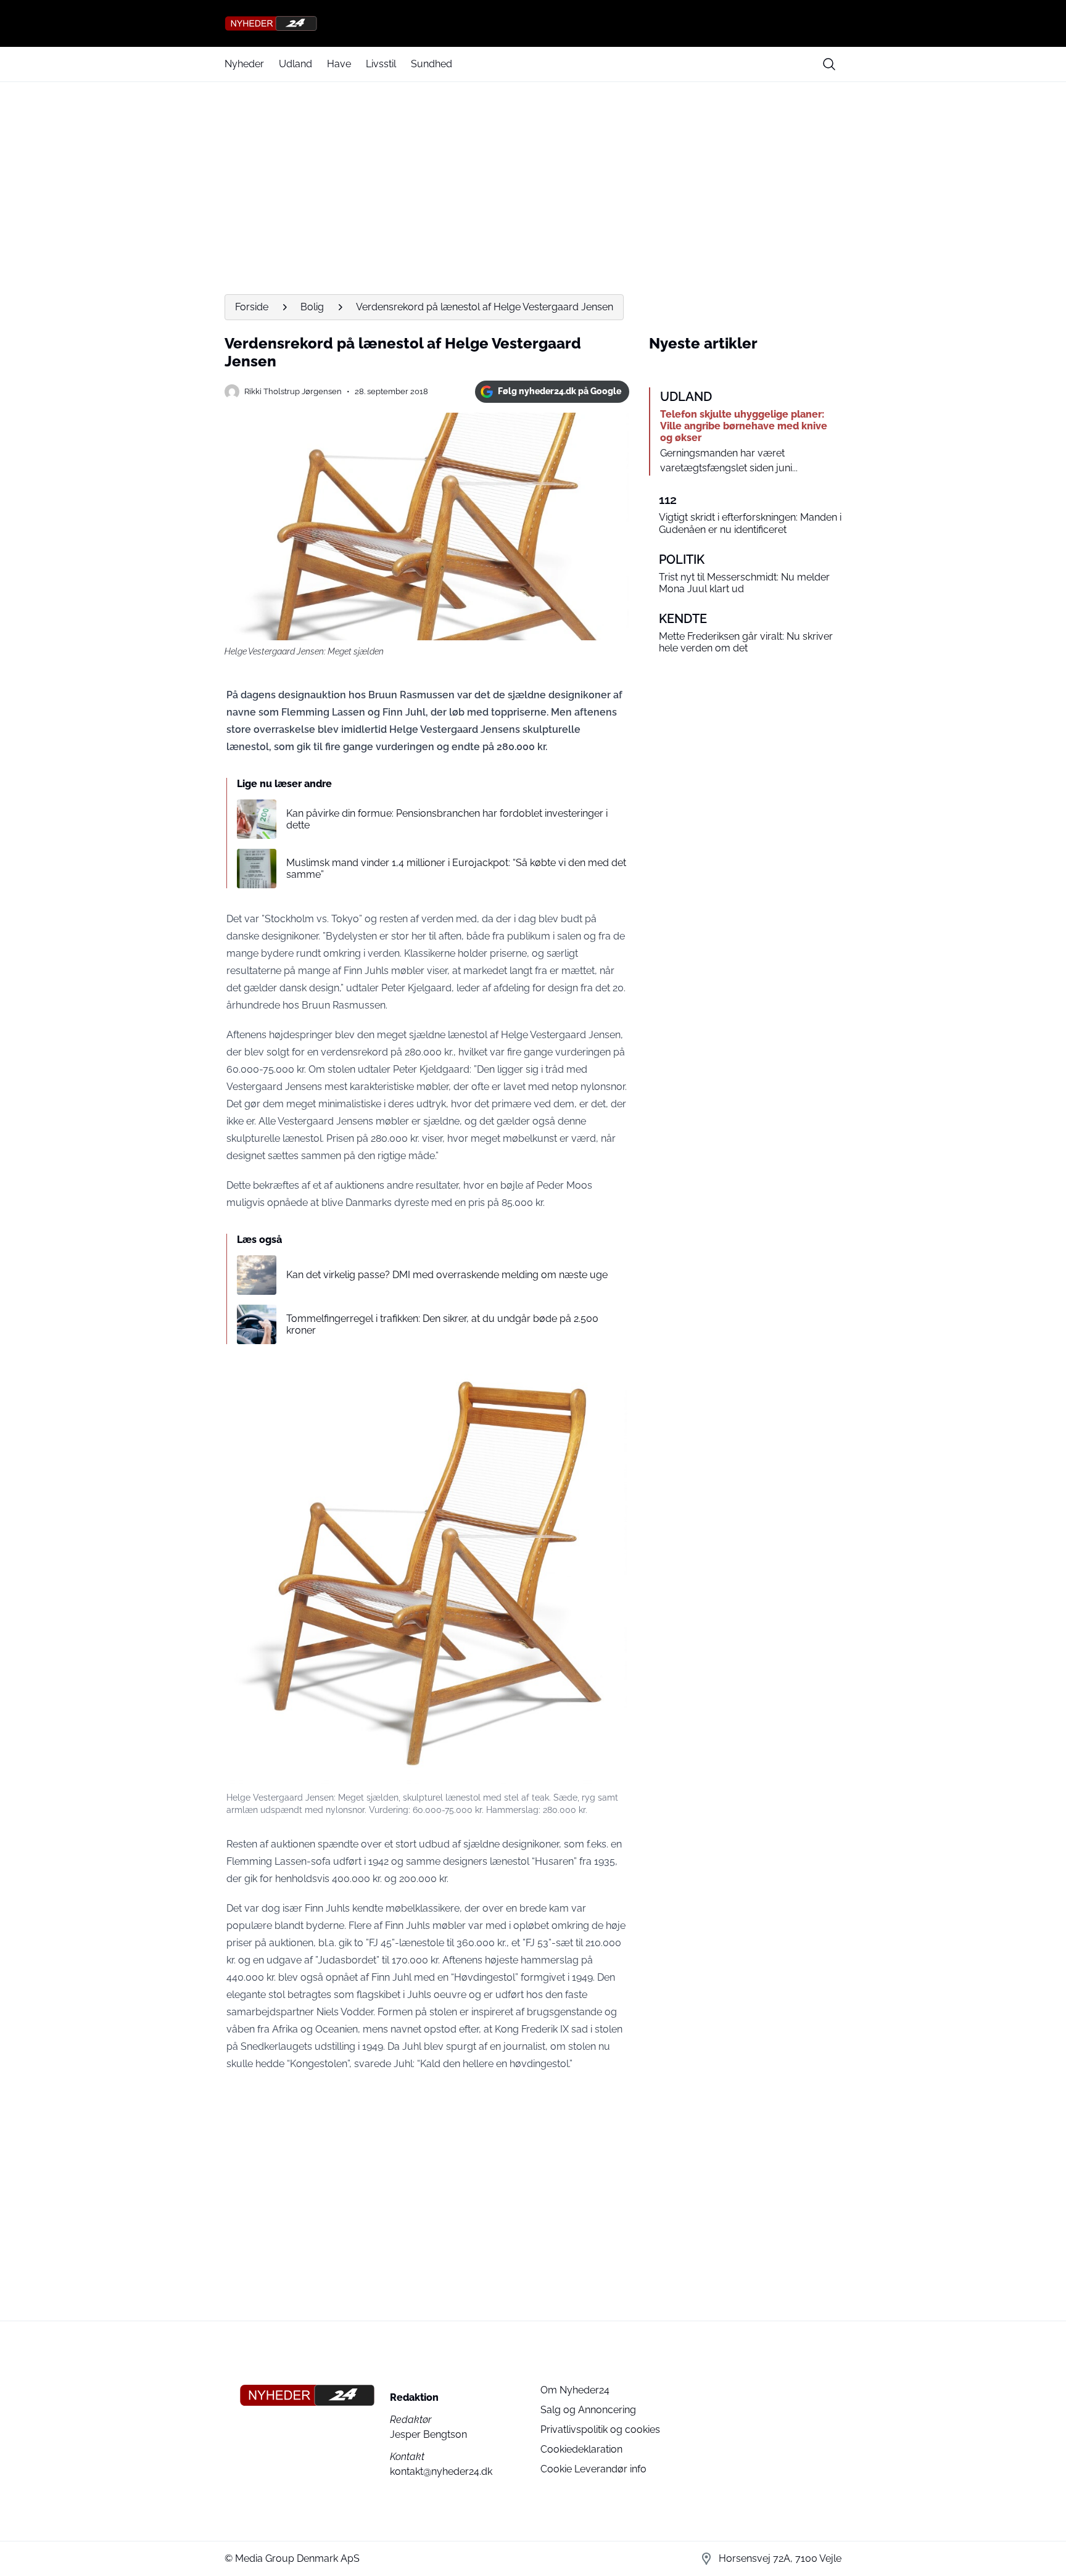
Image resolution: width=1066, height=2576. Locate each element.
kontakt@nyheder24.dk (441, 2471)
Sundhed (432, 64)
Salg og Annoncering (588, 2410)
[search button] (829, 64)
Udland (295, 64)
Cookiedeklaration (581, 2449)
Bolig (312, 307)
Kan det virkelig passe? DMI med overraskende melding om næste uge (447, 1275)
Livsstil (381, 64)
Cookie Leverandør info (593, 2469)
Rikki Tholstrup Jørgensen (293, 391)
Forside (252, 307)
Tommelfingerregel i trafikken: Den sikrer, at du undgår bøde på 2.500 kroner (442, 1324)
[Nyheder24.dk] (533, 23)
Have (339, 64)
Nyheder (244, 64)
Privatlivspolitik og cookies (600, 2429)
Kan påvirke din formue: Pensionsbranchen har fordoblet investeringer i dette (447, 819)
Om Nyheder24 (575, 2390)
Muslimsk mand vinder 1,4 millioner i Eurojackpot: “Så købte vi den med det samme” (456, 869)
